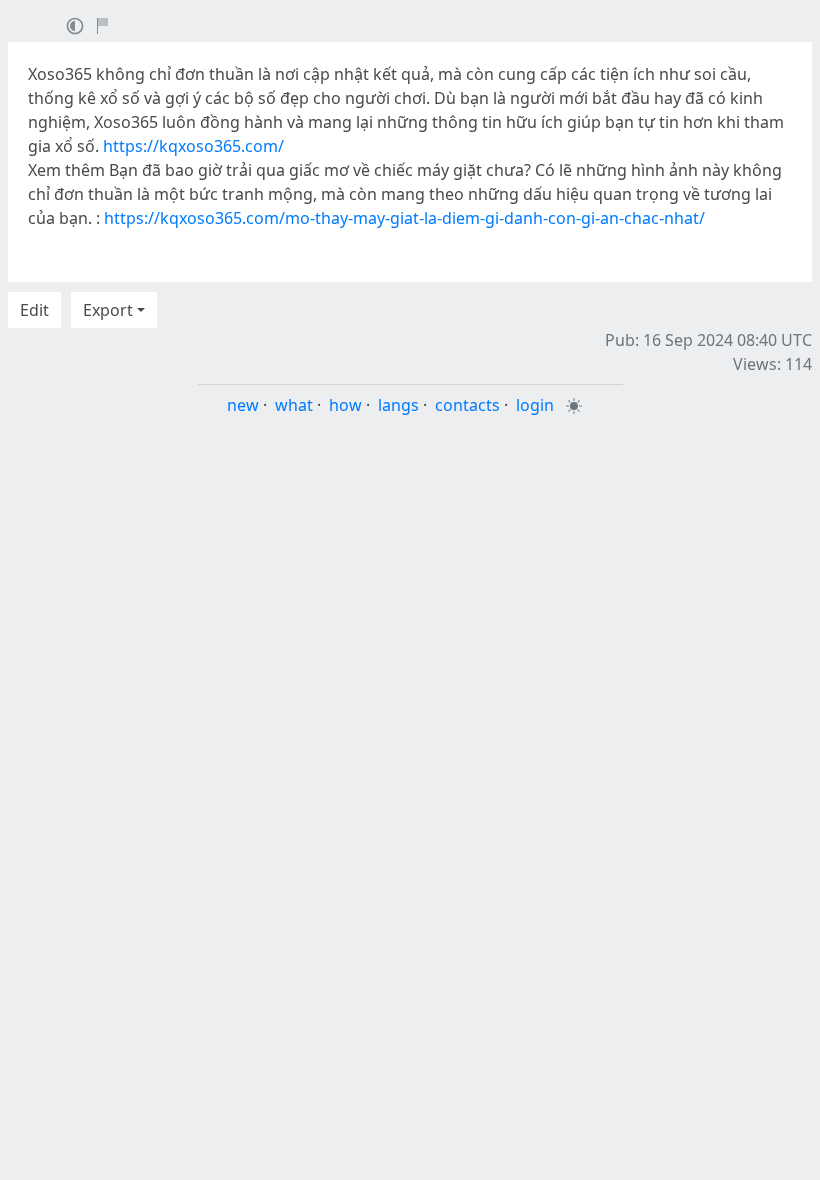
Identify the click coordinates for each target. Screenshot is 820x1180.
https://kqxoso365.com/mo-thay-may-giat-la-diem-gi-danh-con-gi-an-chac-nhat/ (404, 218)
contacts (467, 405)
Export (108, 310)
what (294, 405)
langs (398, 405)
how (345, 405)
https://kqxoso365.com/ (193, 146)
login (535, 405)
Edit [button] (34, 310)
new (243, 405)
